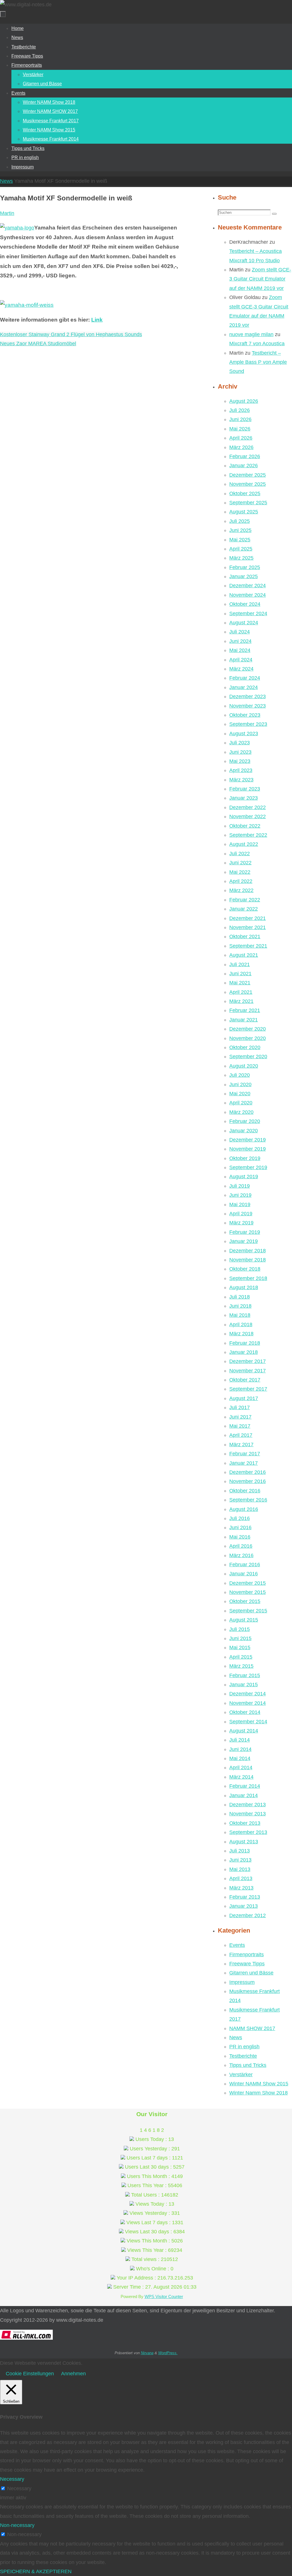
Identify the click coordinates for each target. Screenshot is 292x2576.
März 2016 (241, 1555)
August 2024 (244, 623)
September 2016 (248, 1500)
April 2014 (241, 1768)
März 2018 (241, 1334)
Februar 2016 (245, 1565)
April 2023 (241, 770)
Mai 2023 (240, 761)
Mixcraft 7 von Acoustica (257, 344)
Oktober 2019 (245, 1158)
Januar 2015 (244, 1685)
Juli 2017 (240, 1407)
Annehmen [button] (73, 2374)
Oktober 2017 (245, 1380)
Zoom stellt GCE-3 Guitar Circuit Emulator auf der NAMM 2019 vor (260, 279)
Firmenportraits (247, 1955)
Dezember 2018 (248, 1251)
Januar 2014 (244, 1795)
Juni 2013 (240, 1860)
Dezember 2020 (248, 1029)
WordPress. (168, 2353)
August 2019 (244, 1177)
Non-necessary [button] (17, 2525)
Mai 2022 (240, 872)
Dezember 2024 (248, 586)
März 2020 (241, 1112)
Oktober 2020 (245, 1047)
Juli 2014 (240, 1740)
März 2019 (241, 1223)
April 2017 (241, 1435)
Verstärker (241, 2075)
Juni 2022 (240, 863)
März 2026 (241, 447)
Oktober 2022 (245, 826)
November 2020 (248, 1038)
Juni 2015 (240, 1638)
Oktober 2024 (245, 604)
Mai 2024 (240, 650)
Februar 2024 (245, 678)
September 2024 (248, 613)
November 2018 (248, 1260)
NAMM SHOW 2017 (252, 2028)
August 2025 (244, 512)
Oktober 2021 (245, 936)
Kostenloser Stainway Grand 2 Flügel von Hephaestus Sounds (71, 334)
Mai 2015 (240, 1647)
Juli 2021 (240, 964)
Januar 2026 (244, 466)
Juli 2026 (240, 410)
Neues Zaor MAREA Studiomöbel (38, 344)
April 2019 (241, 1214)
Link (97, 320)
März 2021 (241, 1001)
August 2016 (244, 1509)
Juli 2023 (240, 743)
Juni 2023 (240, 752)
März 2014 (241, 1777)
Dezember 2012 (248, 1915)
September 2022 (248, 835)
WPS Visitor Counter (164, 2296)
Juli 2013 (240, 1851)
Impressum (242, 1982)
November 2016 (248, 1481)
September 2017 (248, 1389)
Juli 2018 (240, 1297)
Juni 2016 (240, 1527)
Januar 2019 (244, 1241)
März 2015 (241, 1666)
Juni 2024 (240, 641)
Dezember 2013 (248, 1805)
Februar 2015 (245, 1675)
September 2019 (248, 1167)
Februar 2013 (245, 1897)
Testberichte (243, 2056)
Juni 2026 (240, 419)
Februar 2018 (245, 1343)
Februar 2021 (245, 1010)
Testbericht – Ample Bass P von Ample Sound (258, 362)
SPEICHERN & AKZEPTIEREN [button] (36, 2571)
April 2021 (241, 992)
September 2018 (248, 1278)
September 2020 (248, 1057)
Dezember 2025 (248, 475)
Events (237, 1945)
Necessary (19, 2488)
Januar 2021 (244, 1020)
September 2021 (248, 946)
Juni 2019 (240, 1195)
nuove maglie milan (251, 334)
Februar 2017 (245, 1454)
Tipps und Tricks (248, 2065)
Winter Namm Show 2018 (258, 2093)
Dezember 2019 (248, 1140)
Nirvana (147, 2353)
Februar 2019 (245, 1232)
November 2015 (248, 1592)
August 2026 (244, 401)
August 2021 (244, 955)
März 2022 (241, 890)
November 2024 (248, 595)
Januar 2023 (244, 798)
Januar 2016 (244, 1574)
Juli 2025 (240, 521)
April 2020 (241, 1103)
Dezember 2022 (248, 807)
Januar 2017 (244, 1463)
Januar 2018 (244, 1352)
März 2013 (241, 1888)
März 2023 (241, 780)
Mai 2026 (240, 429)
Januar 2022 (244, 909)
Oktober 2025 (245, 493)
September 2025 (248, 503)
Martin (7, 213)
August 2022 (244, 844)
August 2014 (244, 1731)
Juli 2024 (240, 632)
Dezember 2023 (248, 696)
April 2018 (241, 1324)
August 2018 (244, 1287)
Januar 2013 (244, 1906)
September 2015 (248, 1611)
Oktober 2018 (245, 1269)
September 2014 (248, 1722)
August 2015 (244, 1620)
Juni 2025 (240, 530)
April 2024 (241, 660)
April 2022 (241, 881)
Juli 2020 (240, 1075)
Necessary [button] (12, 2479)
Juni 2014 (240, 1749)
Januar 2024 (244, 687)
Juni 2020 (240, 1084)
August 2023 (244, 734)
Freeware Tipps (247, 1964)
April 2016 (241, 1546)
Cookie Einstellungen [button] (30, 2374)
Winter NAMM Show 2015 (259, 2084)
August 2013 (244, 1842)
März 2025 (241, 558)
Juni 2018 (240, 1306)
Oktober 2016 (245, 1491)
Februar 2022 (245, 900)
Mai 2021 (240, 983)
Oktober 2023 (245, 715)
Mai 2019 (240, 1204)
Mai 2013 (240, 1869)
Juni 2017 (240, 1417)
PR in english (244, 2047)
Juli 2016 (240, 1518)
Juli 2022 (240, 854)
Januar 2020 (244, 1131)
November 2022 (248, 816)
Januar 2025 (244, 576)
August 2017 (244, 1398)
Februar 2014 (245, 1786)
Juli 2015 (240, 1629)
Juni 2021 (240, 974)
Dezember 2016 (248, 1472)
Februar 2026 (245, 456)
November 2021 (248, 927)
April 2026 (241, 438)
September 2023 (248, 724)
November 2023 (248, 706)
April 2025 (241, 549)
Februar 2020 (245, 1121)
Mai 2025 (240, 540)
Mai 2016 (240, 1537)
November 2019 (248, 1149)
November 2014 (248, 1703)
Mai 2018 (240, 1315)
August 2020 (244, 1066)
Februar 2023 (245, 789)
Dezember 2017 (248, 1361)
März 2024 (241, 669)
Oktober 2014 (245, 1712)
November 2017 (248, 1371)
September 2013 (248, 1832)
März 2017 (241, 1445)
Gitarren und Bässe (251, 1973)
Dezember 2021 (248, 918)
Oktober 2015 (245, 1601)
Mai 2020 (240, 1094)
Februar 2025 (245, 567)
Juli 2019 (240, 1186)
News (6, 181)
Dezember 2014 (248, 1694)
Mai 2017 (240, 1426)
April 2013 (241, 1878)
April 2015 (241, 1657)
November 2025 (248, 484)
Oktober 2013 (245, 1823)
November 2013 (248, 1814)
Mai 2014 (240, 1758)
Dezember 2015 (248, 1583)
